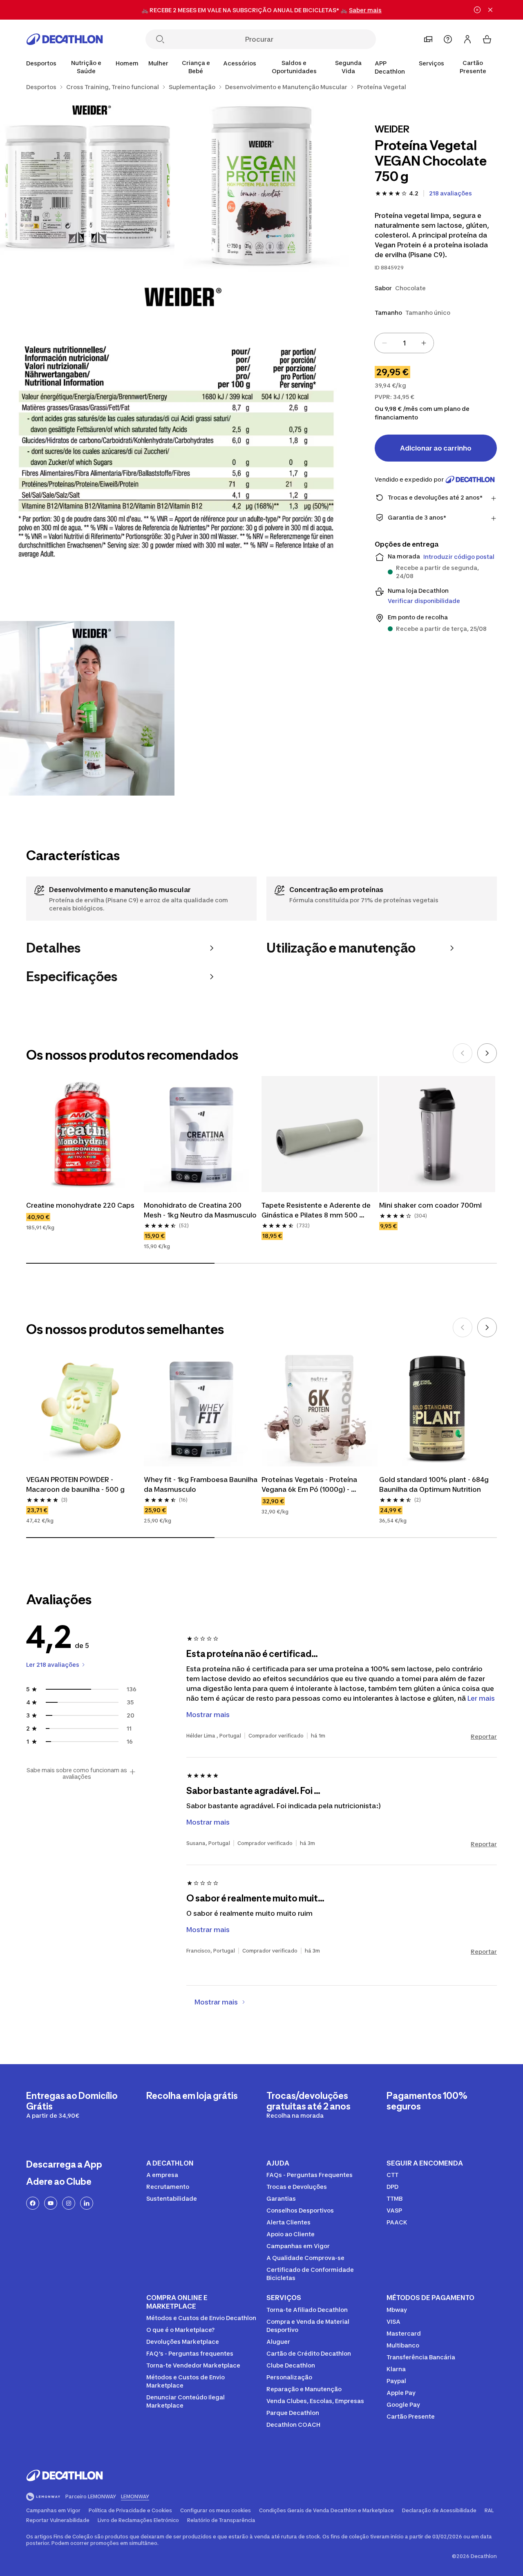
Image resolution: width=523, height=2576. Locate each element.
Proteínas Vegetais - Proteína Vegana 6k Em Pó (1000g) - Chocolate (310, 1485)
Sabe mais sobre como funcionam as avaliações (77, 1773)
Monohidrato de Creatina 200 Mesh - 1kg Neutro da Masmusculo (200, 1210)
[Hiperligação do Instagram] (69, 2203)
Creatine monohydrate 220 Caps (80, 1205)
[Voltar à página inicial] (65, 39)
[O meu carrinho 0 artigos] (487, 39)
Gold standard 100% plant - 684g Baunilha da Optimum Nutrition (435, 1484)
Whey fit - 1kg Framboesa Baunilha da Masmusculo (201, 1484)
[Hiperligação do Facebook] (33, 2203)
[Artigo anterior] (463, 1053)
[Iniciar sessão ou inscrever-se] (467, 39)
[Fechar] (490, 10)
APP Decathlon (390, 67)
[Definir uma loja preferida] (428, 39)
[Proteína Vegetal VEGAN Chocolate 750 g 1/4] (262, 185)
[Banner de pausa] (477, 10)
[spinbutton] (404, 343)
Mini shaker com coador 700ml (430, 1205)
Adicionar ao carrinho (436, 448)
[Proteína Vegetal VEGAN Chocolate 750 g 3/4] (174, 447)
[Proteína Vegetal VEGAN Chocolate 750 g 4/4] (87, 708)
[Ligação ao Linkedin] (87, 2203)
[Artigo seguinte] (487, 1053)
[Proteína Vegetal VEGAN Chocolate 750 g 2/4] (87, 185)
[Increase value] (424, 343)
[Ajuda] (448, 39)
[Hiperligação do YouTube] (51, 2203)
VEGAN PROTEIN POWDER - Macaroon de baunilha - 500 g (75, 1484)
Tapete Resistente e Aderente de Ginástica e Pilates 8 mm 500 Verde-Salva (317, 1211)
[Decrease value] (384, 343)
